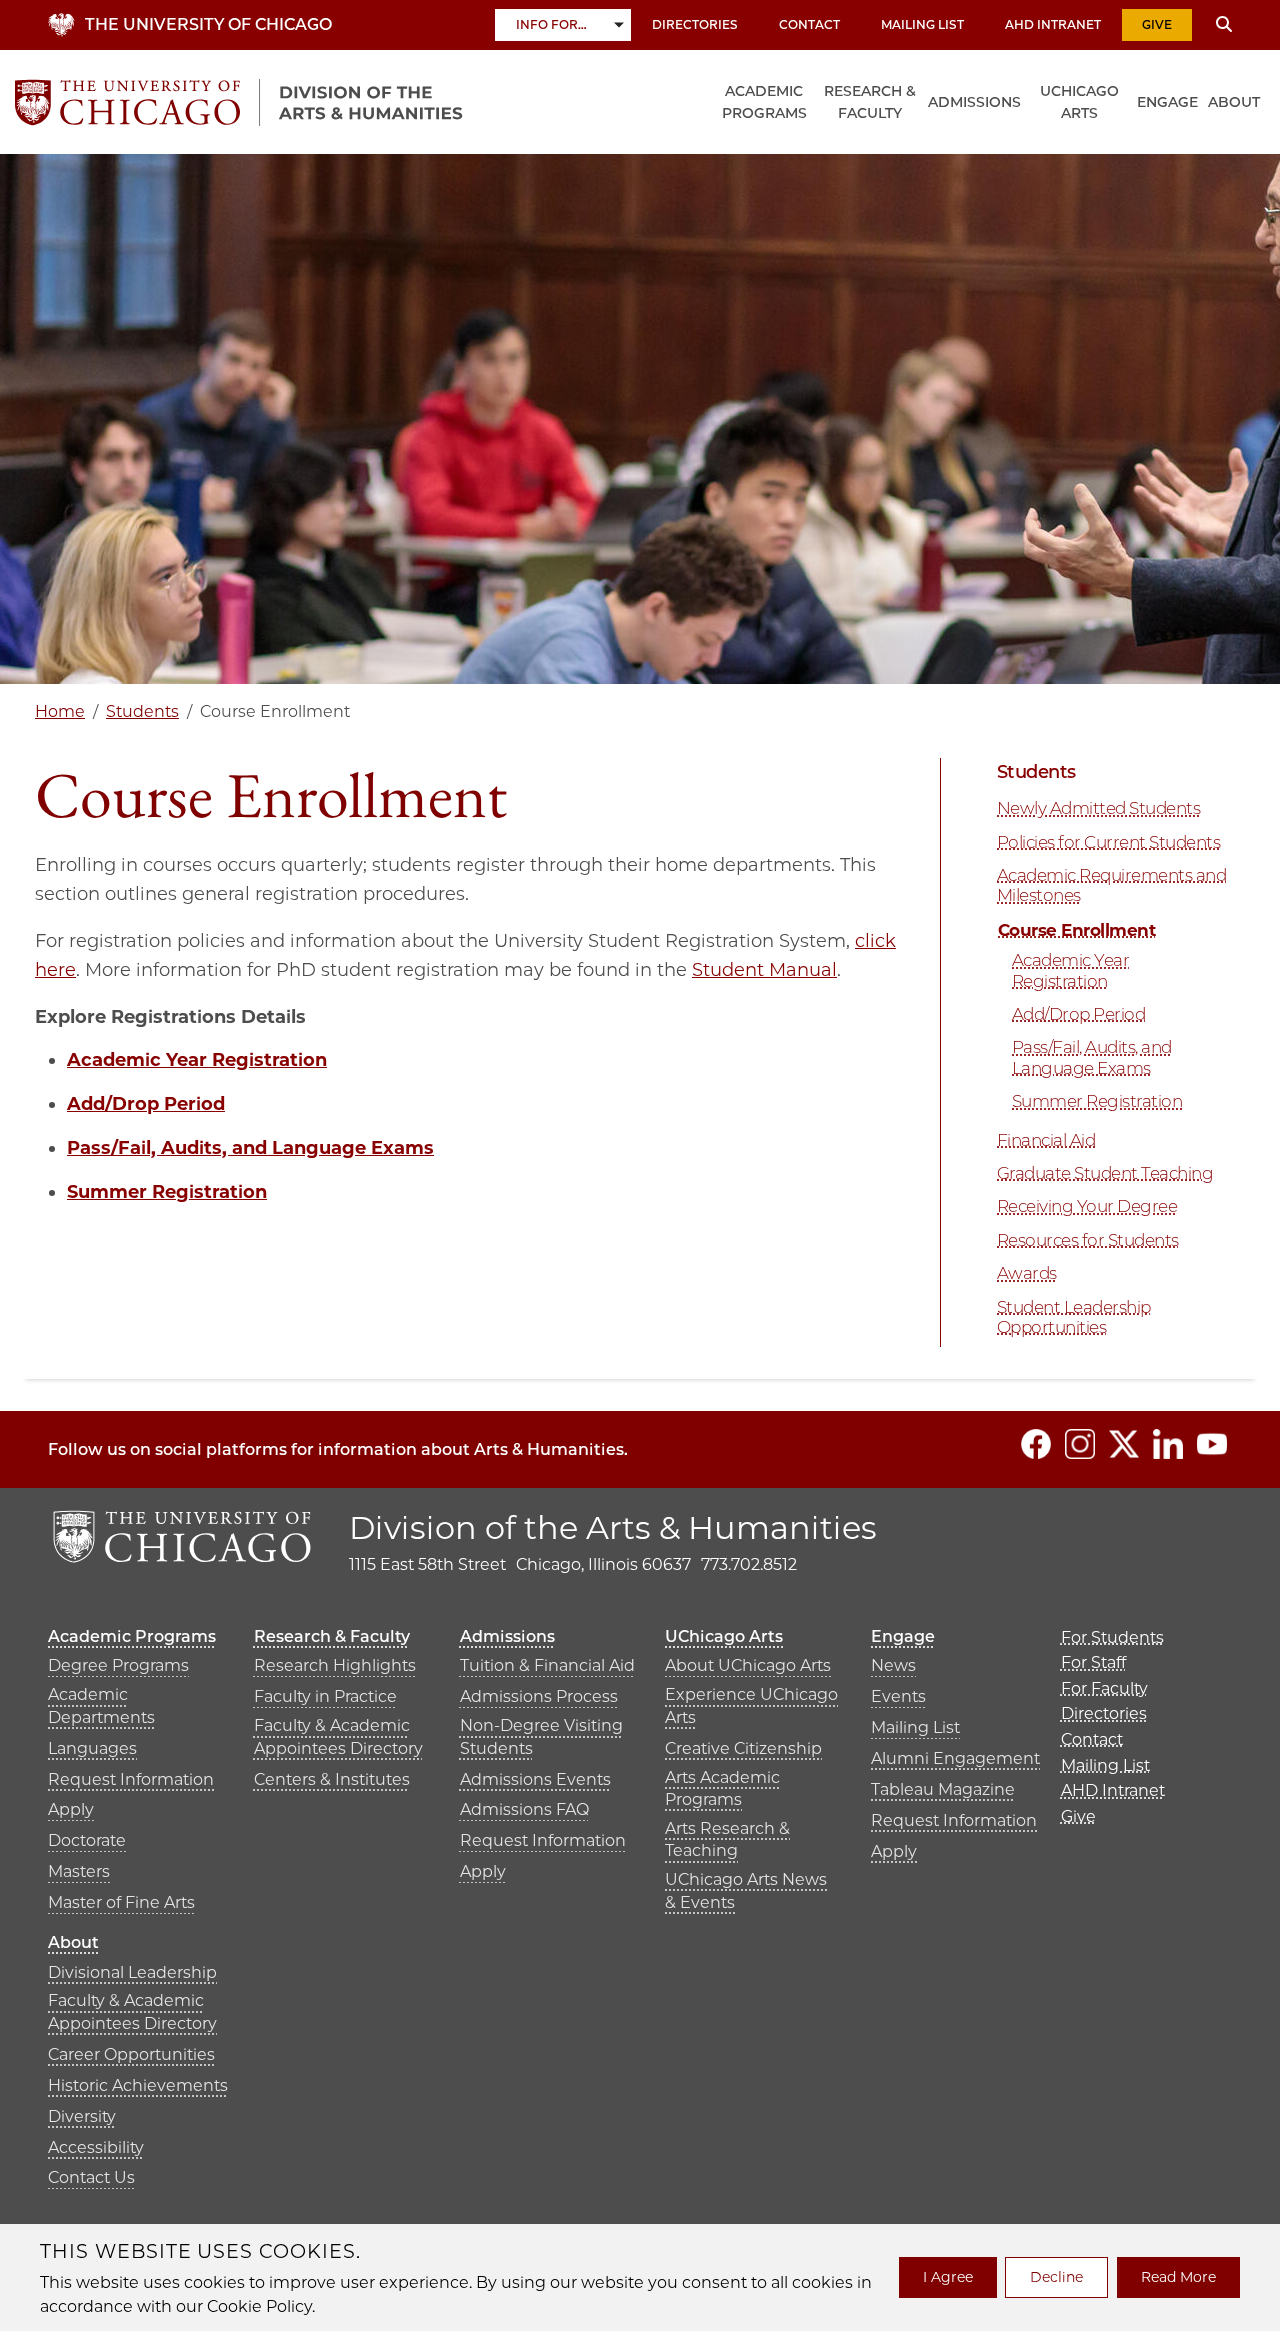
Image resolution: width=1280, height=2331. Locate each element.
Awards (1027, 1273)
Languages (92, 1748)
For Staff (1093, 1662)
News (893, 1665)
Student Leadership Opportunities (1074, 1317)
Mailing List (922, 24)
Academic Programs (764, 102)
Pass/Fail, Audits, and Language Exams (250, 1148)
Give (1157, 24)
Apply (71, 1809)
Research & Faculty (870, 102)
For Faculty (1104, 1688)
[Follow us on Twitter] (1124, 1444)
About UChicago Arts (748, 1665)
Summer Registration (167, 1192)
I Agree (948, 2277)
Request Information (131, 1779)
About (1234, 102)
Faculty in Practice (325, 1696)
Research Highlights (335, 1665)
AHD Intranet (1053, 24)
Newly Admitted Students (1098, 808)
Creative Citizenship (743, 1748)
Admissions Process (539, 1696)
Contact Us (91, 2177)
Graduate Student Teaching (1105, 1173)
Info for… (551, 24)
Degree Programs (118, 1665)
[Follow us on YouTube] (1212, 1444)
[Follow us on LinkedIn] (1168, 1444)
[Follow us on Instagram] (1080, 1444)
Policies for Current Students (1108, 842)
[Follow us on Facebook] (1036, 1444)
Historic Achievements (138, 2085)
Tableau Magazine (943, 1789)
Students (142, 711)
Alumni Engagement (955, 1758)
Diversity (82, 2116)
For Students (1112, 1637)
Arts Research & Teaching (727, 1839)
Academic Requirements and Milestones (1111, 885)
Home (60, 711)
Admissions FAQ (524, 1809)
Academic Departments (101, 1705)
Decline (1056, 2277)
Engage (1167, 102)
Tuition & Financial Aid (547, 1665)
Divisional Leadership (132, 1972)
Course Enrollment (1076, 930)
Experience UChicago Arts (751, 1705)
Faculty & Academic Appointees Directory (338, 1736)
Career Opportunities (131, 2054)
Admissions (974, 102)
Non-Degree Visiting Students (541, 1736)
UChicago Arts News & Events (746, 1890)
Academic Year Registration (1070, 970)
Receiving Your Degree (1087, 1206)
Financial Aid (1046, 1140)
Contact (809, 24)
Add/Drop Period (146, 1104)
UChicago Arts (1079, 102)
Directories (695, 24)
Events (898, 1696)
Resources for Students (1088, 1240)
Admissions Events (535, 1779)
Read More (1178, 2277)
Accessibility (96, 2147)
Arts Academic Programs (722, 1788)
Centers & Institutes (332, 1779)
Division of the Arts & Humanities (613, 1527)
